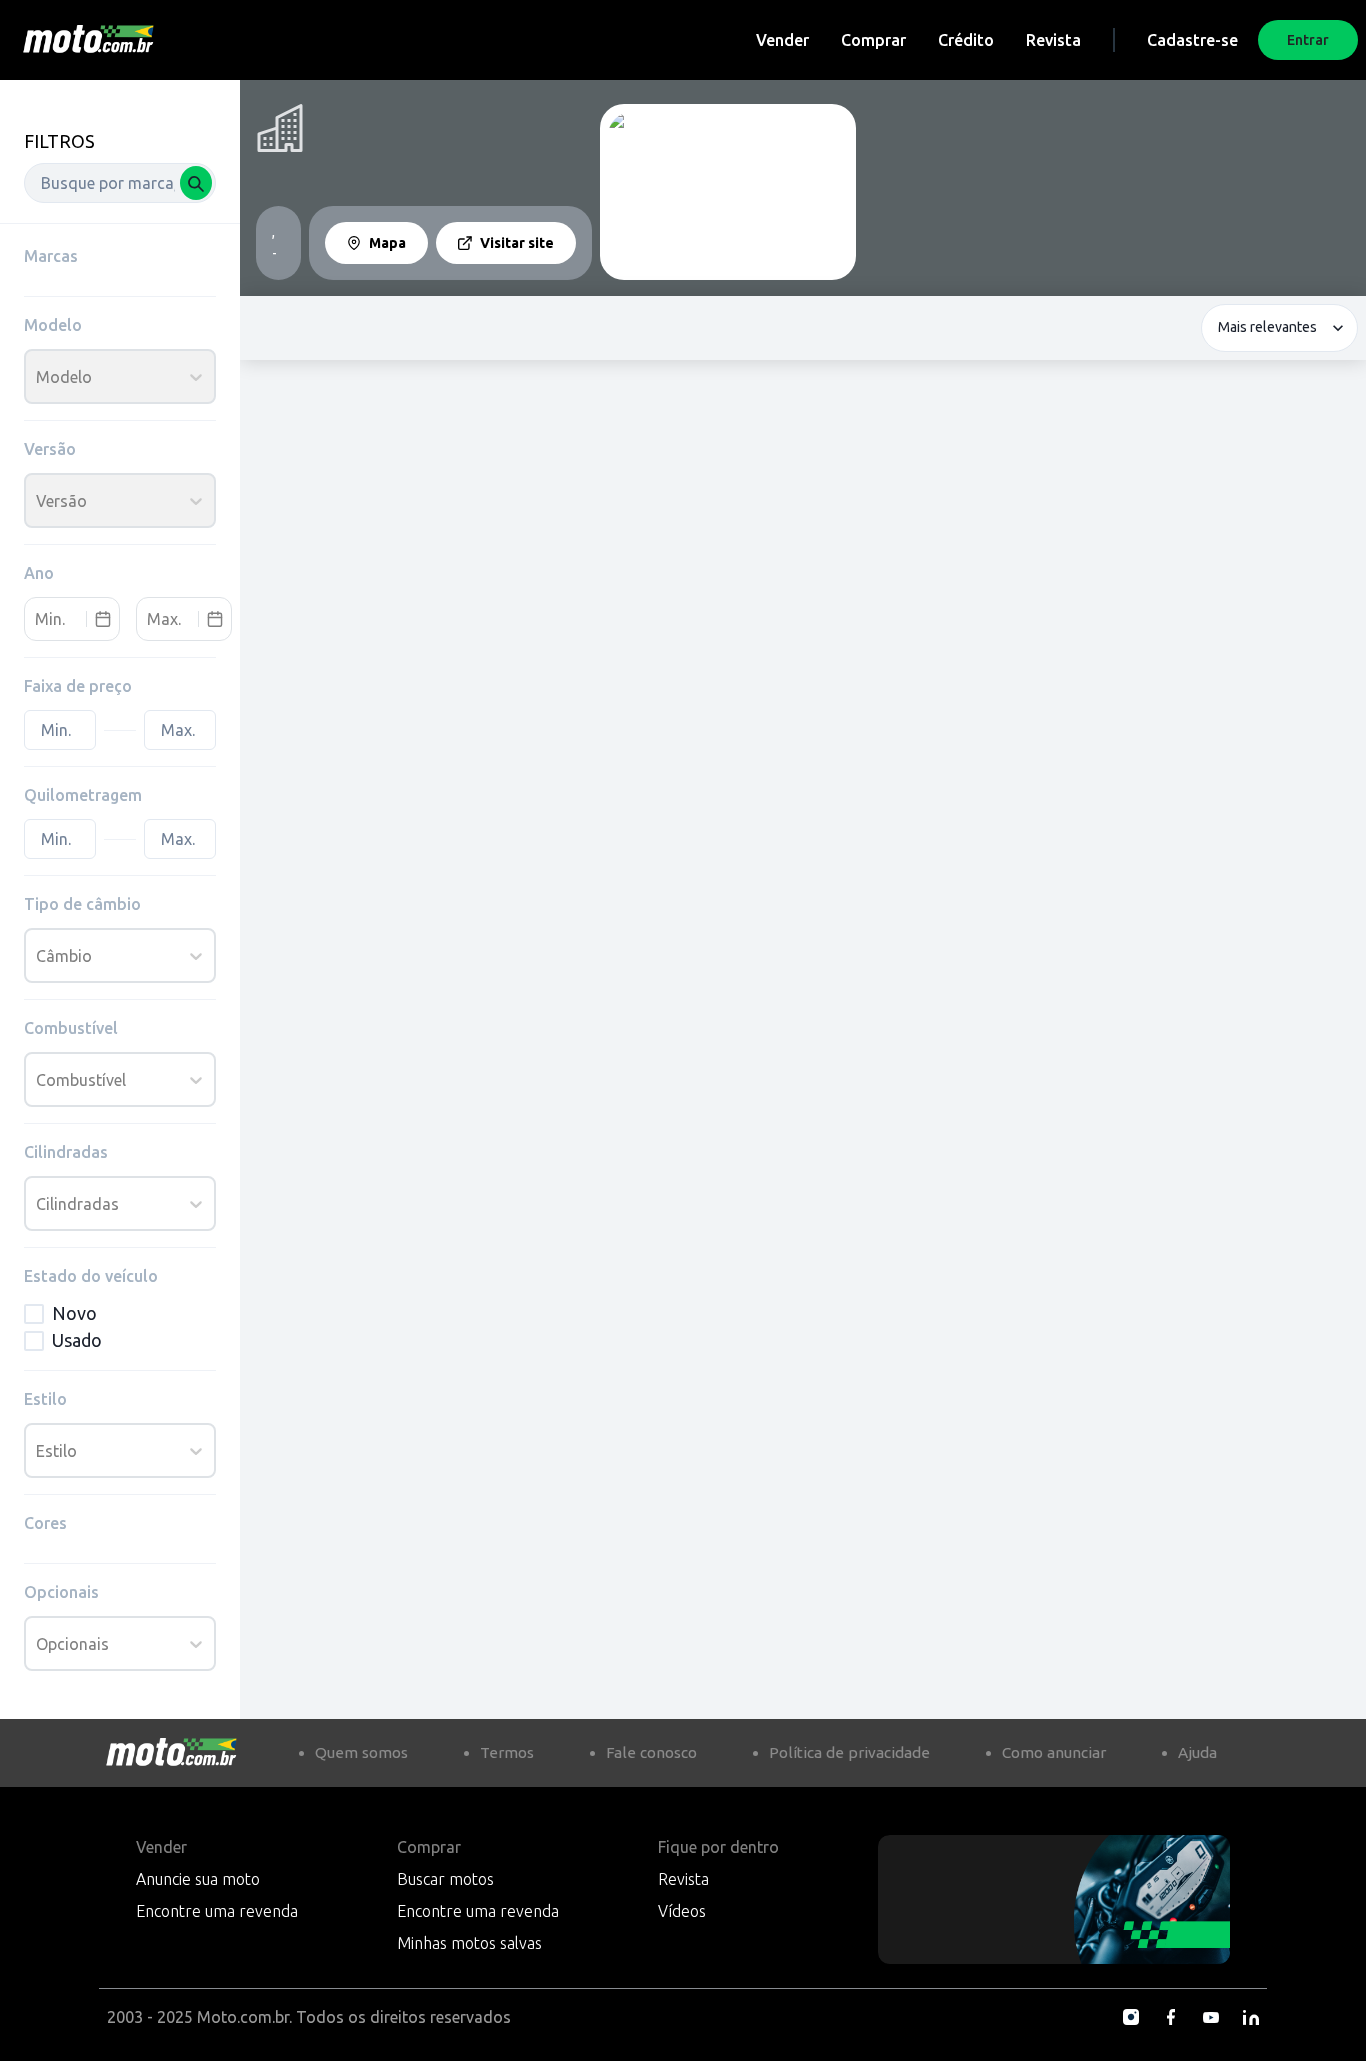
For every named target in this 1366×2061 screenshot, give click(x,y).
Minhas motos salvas (469, 1943)
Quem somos (361, 1752)
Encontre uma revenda (217, 1911)
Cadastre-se (1192, 40)
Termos (507, 1752)
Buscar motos (445, 1879)
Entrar (1308, 40)
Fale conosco (651, 1752)
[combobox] (120, 183)
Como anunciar (1054, 1752)
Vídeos (682, 1911)
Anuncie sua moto (198, 1879)
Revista (1053, 40)
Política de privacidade (849, 1752)
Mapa (387, 243)
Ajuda (1197, 1752)
